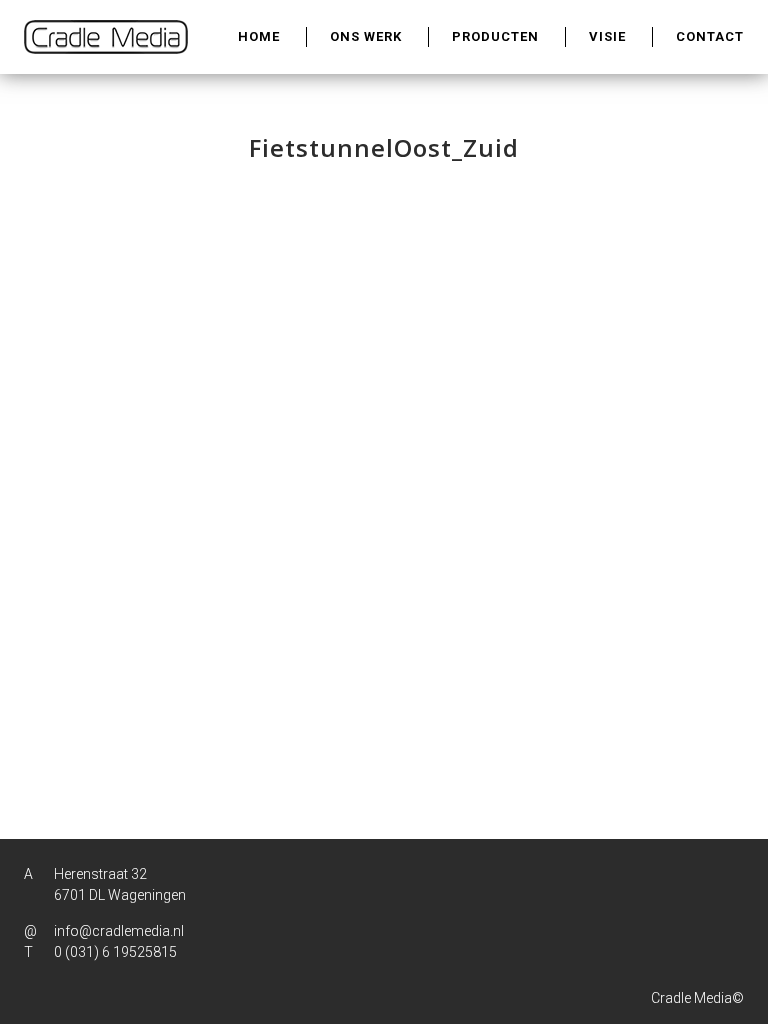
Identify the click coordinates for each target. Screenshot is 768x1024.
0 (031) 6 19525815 (115, 952)
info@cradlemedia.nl (119, 931)
